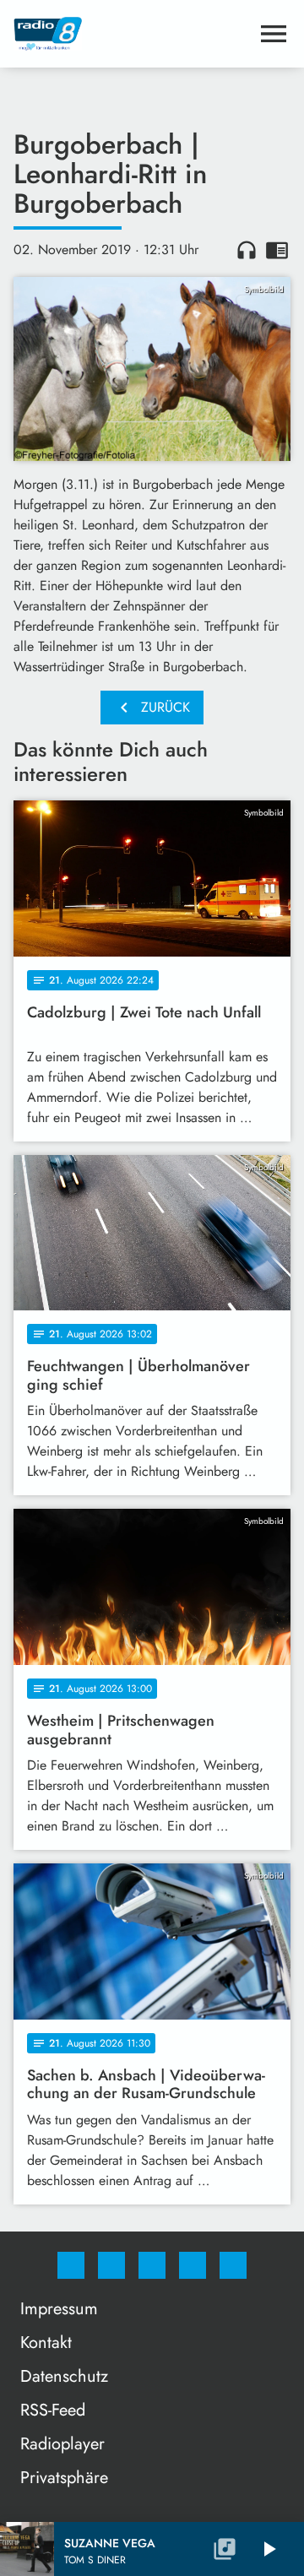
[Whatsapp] (152, 2265)
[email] (233, 2265)
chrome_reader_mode (277, 250)
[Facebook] (71, 2265)
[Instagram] (111, 2265)
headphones (247, 250)
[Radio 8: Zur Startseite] (132, 34)
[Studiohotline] (193, 2265)
